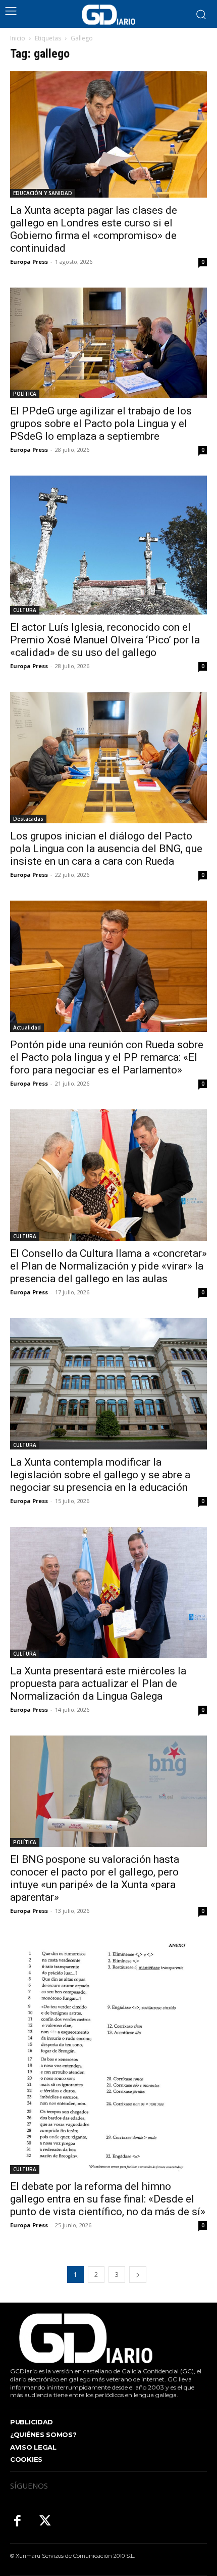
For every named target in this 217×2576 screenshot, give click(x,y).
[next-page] (138, 2275)
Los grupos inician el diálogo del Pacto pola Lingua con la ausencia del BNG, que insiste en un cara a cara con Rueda (106, 849)
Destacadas (28, 819)
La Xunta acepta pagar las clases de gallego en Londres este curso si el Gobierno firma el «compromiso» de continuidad (94, 229)
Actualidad (27, 1027)
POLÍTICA (25, 394)
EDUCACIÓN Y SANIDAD (43, 193)
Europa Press (29, 262)
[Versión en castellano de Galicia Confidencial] (108, 15)
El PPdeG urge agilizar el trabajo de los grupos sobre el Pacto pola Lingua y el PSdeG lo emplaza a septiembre (101, 424)
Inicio (18, 38)
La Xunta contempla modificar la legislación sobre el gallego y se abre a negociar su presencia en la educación (100, 1475)
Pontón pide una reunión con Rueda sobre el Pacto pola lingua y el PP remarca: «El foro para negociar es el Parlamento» (107, 1057)
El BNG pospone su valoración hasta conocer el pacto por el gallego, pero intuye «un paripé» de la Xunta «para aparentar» (95, 1878)
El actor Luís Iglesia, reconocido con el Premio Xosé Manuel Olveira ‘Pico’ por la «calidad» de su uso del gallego (105, 640)
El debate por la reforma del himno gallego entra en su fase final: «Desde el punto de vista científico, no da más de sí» (108, 2199)
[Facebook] (17, 2522)
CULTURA (25, 610)
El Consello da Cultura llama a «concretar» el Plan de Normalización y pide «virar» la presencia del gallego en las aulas (108, 1266)
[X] (45, 2522)
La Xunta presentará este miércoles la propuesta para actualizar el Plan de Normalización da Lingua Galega (98, 1683)
